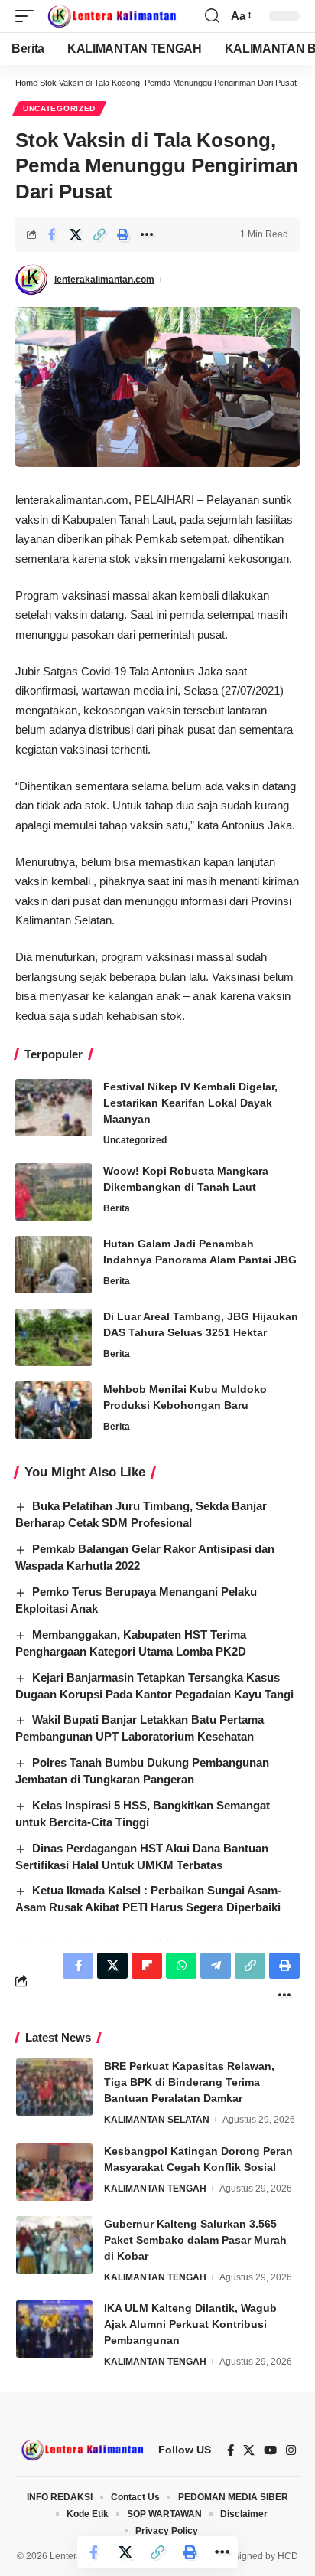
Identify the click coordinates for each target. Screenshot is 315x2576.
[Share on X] (76, 234)
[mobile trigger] (28, 16)
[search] (212, 16)
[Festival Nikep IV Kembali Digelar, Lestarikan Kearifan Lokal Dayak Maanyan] (54, 1108)
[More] (147, 234)
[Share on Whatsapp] (181, 1966)
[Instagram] (291, 2450)
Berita (117, 1208)
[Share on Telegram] (216, 1966)
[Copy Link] (99, 234)
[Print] (123, 234)
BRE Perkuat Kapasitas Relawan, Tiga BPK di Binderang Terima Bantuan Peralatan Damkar (189, 2082)
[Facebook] (231, 2450)
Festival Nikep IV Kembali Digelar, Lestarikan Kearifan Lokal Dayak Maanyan (190, 1103)
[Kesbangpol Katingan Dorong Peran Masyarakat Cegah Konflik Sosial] (54, 2172)
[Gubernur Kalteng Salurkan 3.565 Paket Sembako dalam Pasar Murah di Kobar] (54, 2245)
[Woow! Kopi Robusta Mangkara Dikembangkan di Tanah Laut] (54, 1192)
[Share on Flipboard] (147, 1966)
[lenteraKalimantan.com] (111, 16)
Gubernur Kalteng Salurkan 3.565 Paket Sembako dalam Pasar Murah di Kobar (195, 2240)
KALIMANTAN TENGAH (155, 2189)
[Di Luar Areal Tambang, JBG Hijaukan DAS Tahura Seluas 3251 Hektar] (54, 1337)
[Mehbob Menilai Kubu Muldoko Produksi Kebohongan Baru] (54, 1410)
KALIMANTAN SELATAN (157, 2120)
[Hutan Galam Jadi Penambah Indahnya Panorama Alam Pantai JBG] (54, 1265)
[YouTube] (270, 2450)
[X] (249, 2450)
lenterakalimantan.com (104, 280)
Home (26, 83)
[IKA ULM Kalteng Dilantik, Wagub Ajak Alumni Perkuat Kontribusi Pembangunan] (54, 2329)
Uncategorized (59, 108)
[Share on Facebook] (52, 234)
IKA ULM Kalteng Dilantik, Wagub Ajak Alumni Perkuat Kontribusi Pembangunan (190, 2324)
